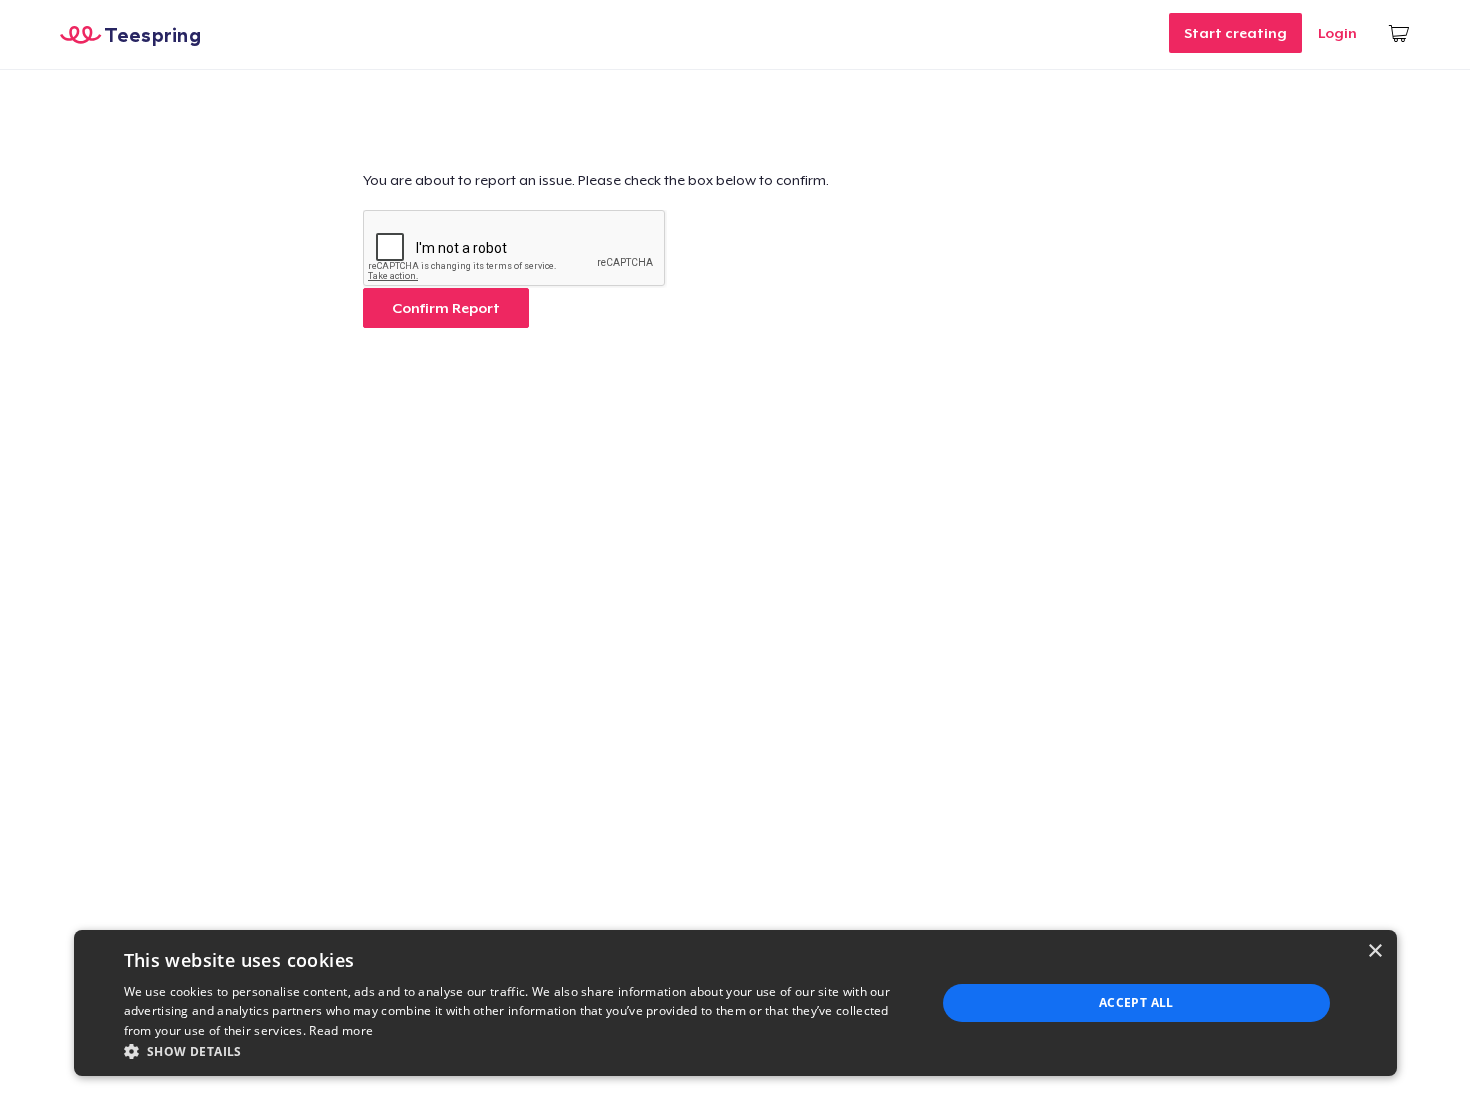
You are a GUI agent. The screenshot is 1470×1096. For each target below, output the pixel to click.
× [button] (1374, 951)
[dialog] (735, 1003)
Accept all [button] (1136, 1002)
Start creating (1235, 33)
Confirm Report (446, 308)
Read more (341, 1030)
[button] (518, 1051)
